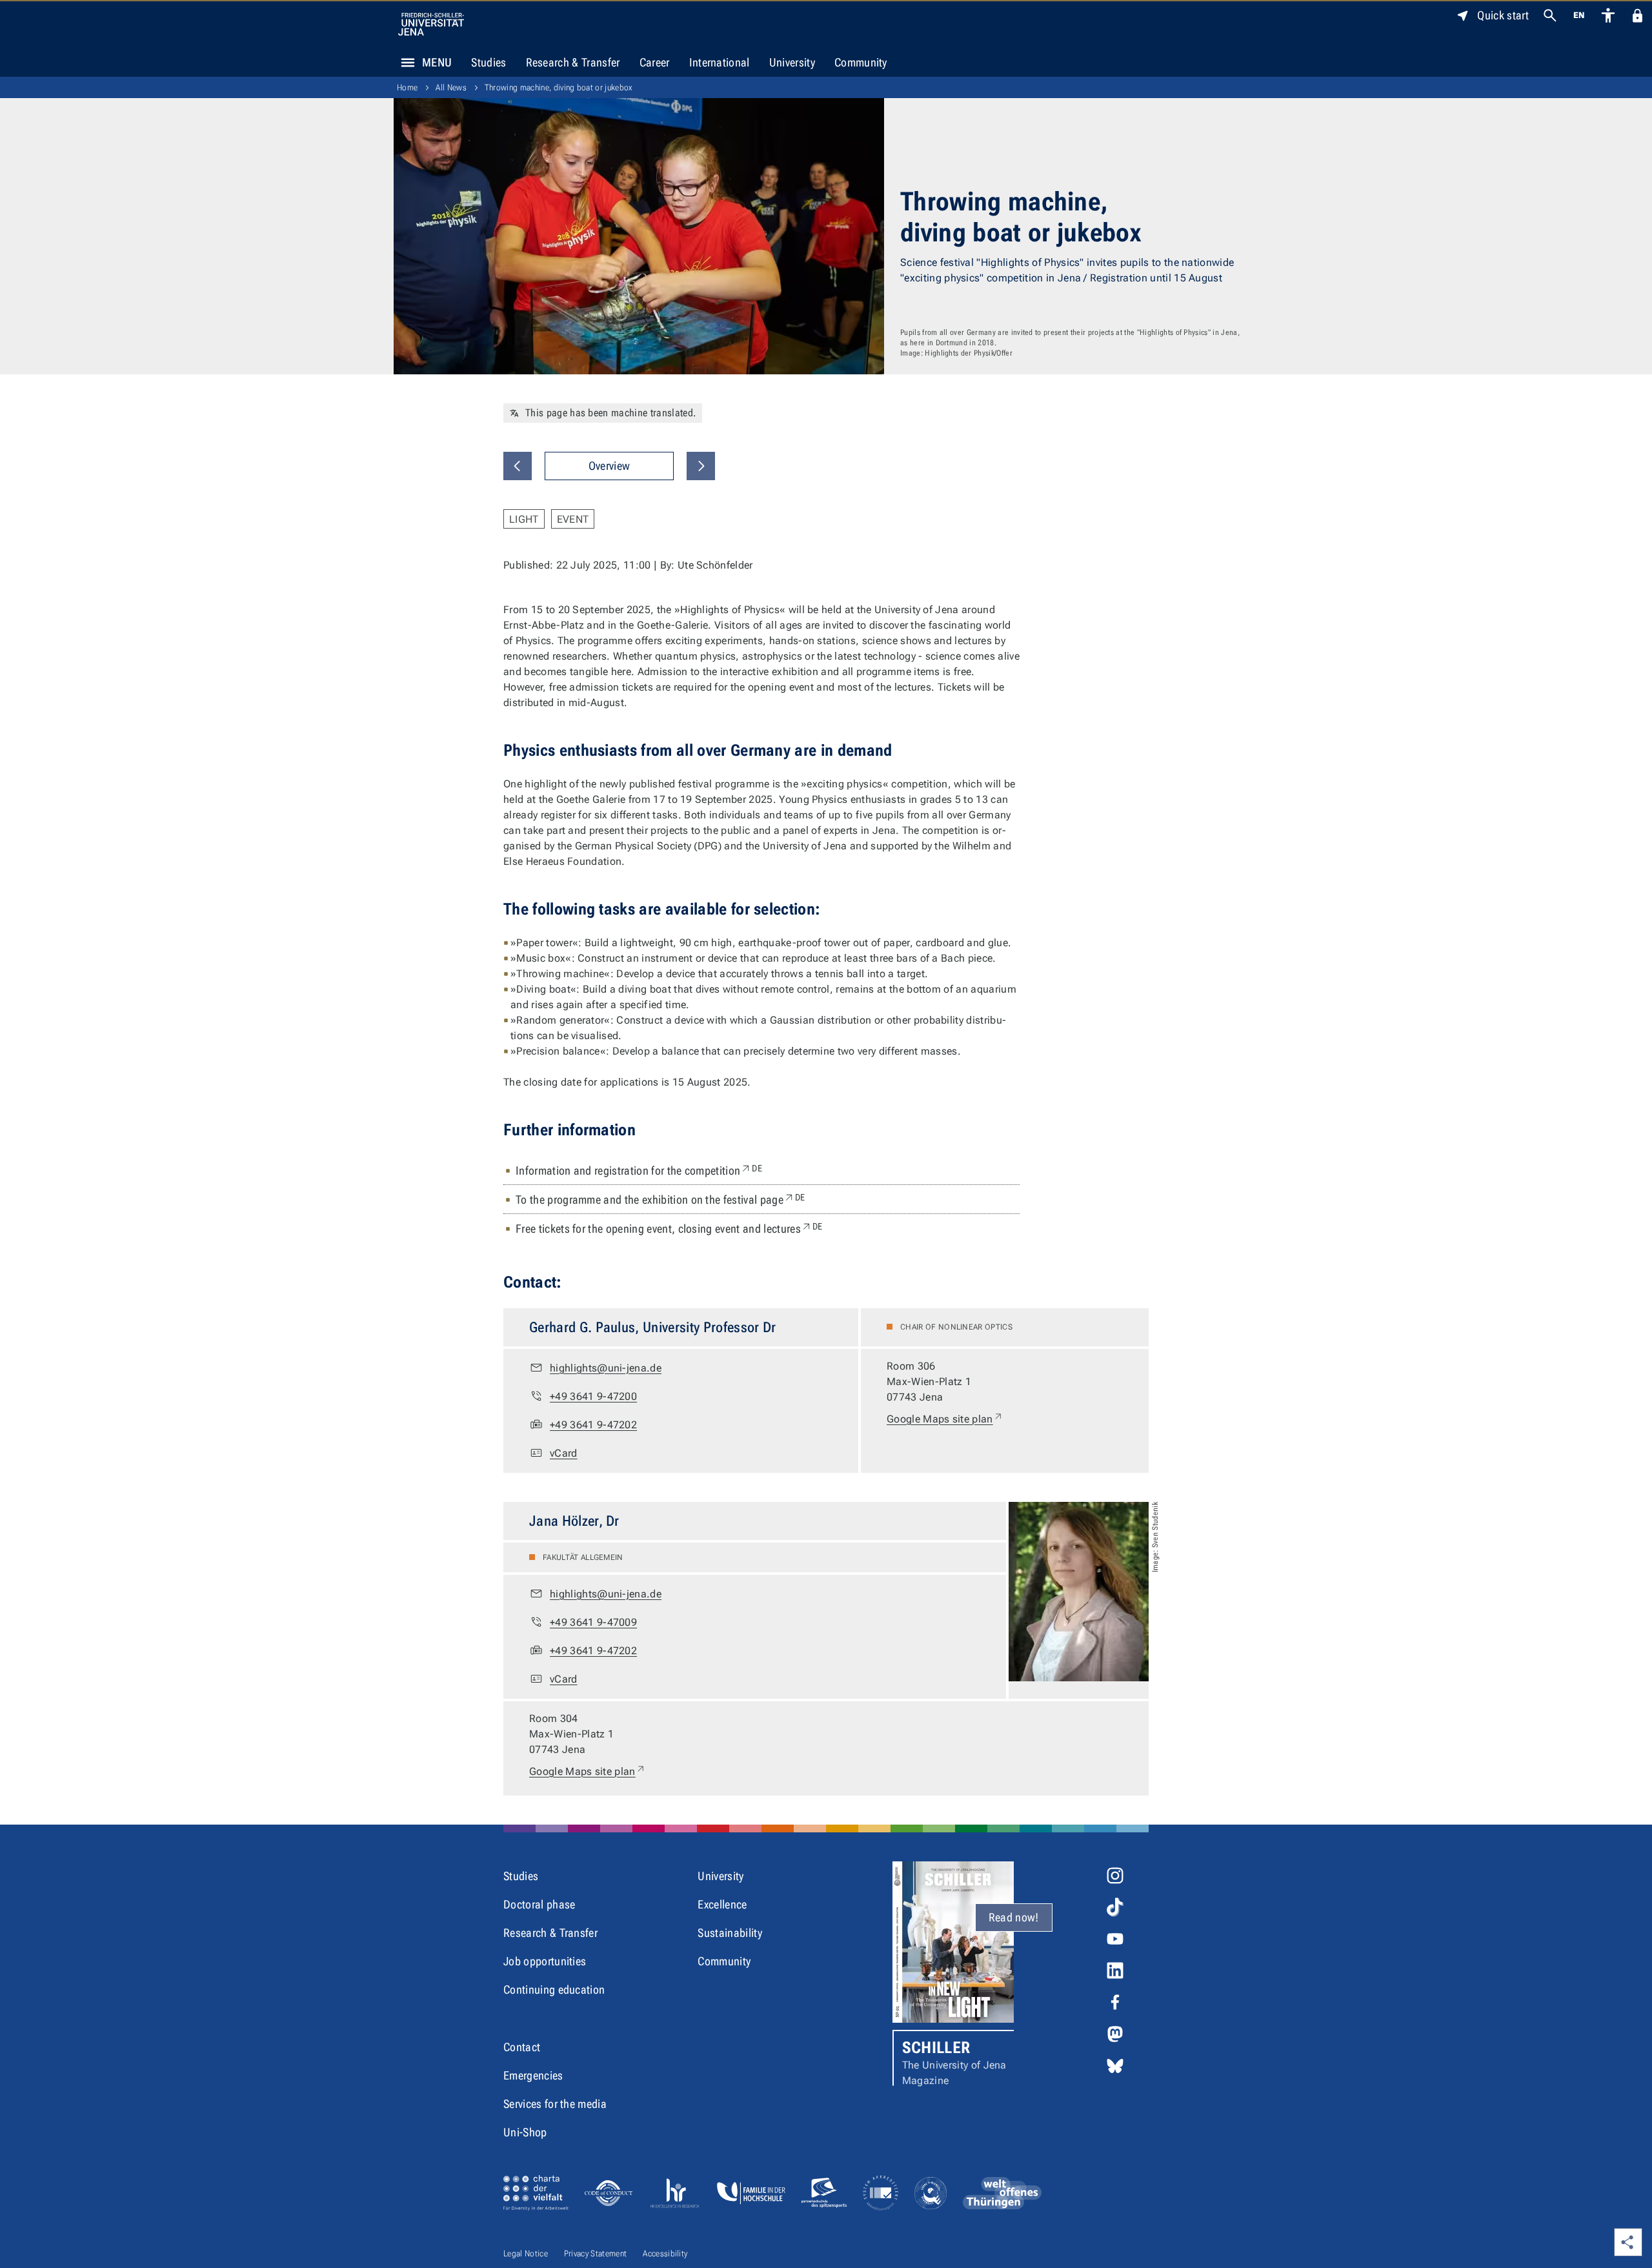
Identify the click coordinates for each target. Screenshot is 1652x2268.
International (720, 62)
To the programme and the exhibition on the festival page (660, 1199)
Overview (609, 466)
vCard (564, 1453)
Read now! (1014, 1917)
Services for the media (555, 2104)
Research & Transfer (573, 62)
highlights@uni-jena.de (606, 1368)
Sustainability (730, 1933)
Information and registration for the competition (639, 1170)
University (792, 62)
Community (861, 62)
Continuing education (554, 1990)
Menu (437, 62)
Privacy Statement (595, 2253)
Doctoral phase (539, 1904)
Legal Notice (526, 2253)
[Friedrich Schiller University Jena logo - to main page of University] (431, 24)
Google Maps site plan (945, 1419)
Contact (522, 2047)
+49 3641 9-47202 (593, 1425)
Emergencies (533, 2075)
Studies (489, 62)
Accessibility (665, 2253)
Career (655, 62)
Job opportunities (545, 1961)
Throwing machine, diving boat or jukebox (559, 87)
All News (451, 87)
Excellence (722, 1904)
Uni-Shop (525, 2132)
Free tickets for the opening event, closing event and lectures (669, 1228)
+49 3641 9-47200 (593, 1396)
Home (407, 87)
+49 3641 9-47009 (593, 1622)
